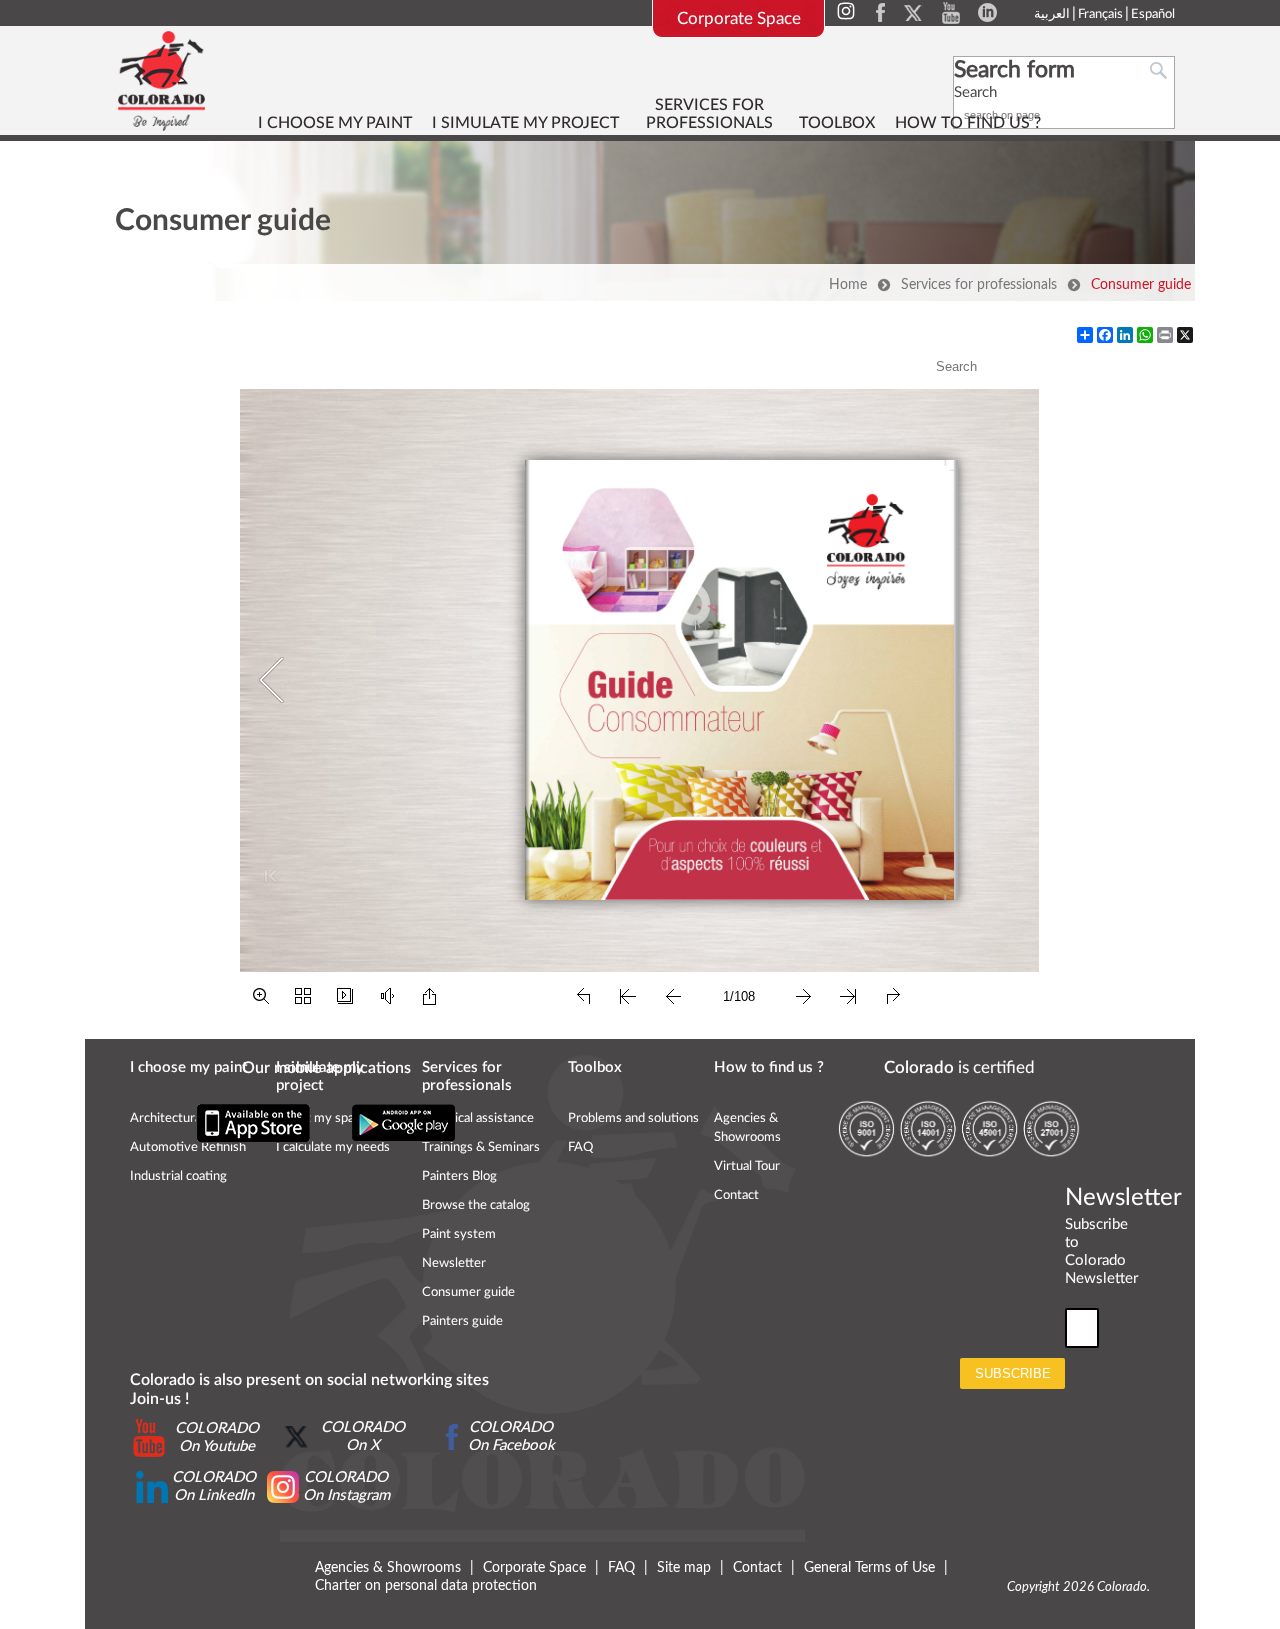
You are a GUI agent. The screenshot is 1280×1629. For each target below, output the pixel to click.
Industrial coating (178, 1176)
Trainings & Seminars (481, 1147)
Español (1153, 14)
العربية (1052, 14)
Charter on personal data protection (426, 1586)
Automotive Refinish (188, 1147)
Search (975, 92)
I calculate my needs (333, 1147)
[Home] (161, 80)
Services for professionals (979, 285)
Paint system (459, 1234)
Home (848, 285)
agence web (1038, 1601)
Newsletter (454, 1263)
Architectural (167, 1118)
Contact (736, 1195)
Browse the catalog (476, 1205)
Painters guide (462, 1321)
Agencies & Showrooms (388, 1568)
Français (1100, 14)
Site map (684, 1568)
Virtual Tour (747, 1166)
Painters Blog (459, 1176)
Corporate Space (739, 18)
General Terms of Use (869, 1568)
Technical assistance (478, 1118)
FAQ (580, 1147)
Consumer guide (1141, 285)
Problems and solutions (633, 1118)
